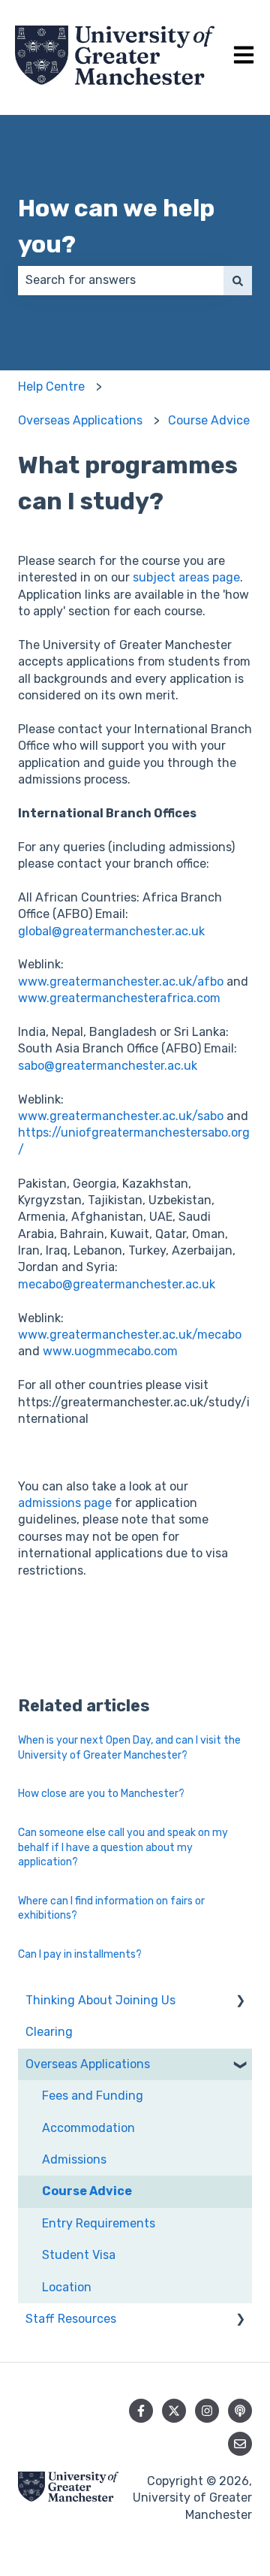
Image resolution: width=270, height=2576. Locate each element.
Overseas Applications (80, 420)
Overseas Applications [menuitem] (88, 2064)
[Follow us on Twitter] (174, 2411)
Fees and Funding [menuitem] (93, 2096)
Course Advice (209, 420)
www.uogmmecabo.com (110, 1351)
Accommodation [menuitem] (88, 2128)
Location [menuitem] (67, 2287)
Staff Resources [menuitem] (71, 2319)
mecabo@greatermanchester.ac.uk (117, 1284)
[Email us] (240, 2444)
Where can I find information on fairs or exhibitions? (111, 1909)
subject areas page (186, 577)
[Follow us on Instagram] (207, 2411)
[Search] (238, 280)
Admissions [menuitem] (74, 2159)
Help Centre (51, 387)
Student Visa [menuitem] (79, 2255)
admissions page (65, 1503)
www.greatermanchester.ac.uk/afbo (121, 981)
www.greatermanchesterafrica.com (119, 998)
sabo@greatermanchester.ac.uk (108, 1066)
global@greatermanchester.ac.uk (111, 931)
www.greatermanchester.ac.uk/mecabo (130, 1335)
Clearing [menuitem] (49, 2032)
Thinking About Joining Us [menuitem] (100, 2000)
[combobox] (121, 280)
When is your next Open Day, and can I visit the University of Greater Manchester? (129, 1748)
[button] (240, 2002)
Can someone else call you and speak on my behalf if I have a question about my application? (123, 1847)
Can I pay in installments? (80, 1954)
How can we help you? (116, 226)
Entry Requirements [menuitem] (99, 2223)
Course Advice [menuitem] (87, 2191)
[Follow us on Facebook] (141, 2411)
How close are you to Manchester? (101, 1794)
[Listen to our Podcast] (240, 2411)
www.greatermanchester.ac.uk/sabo (121, 1116)
